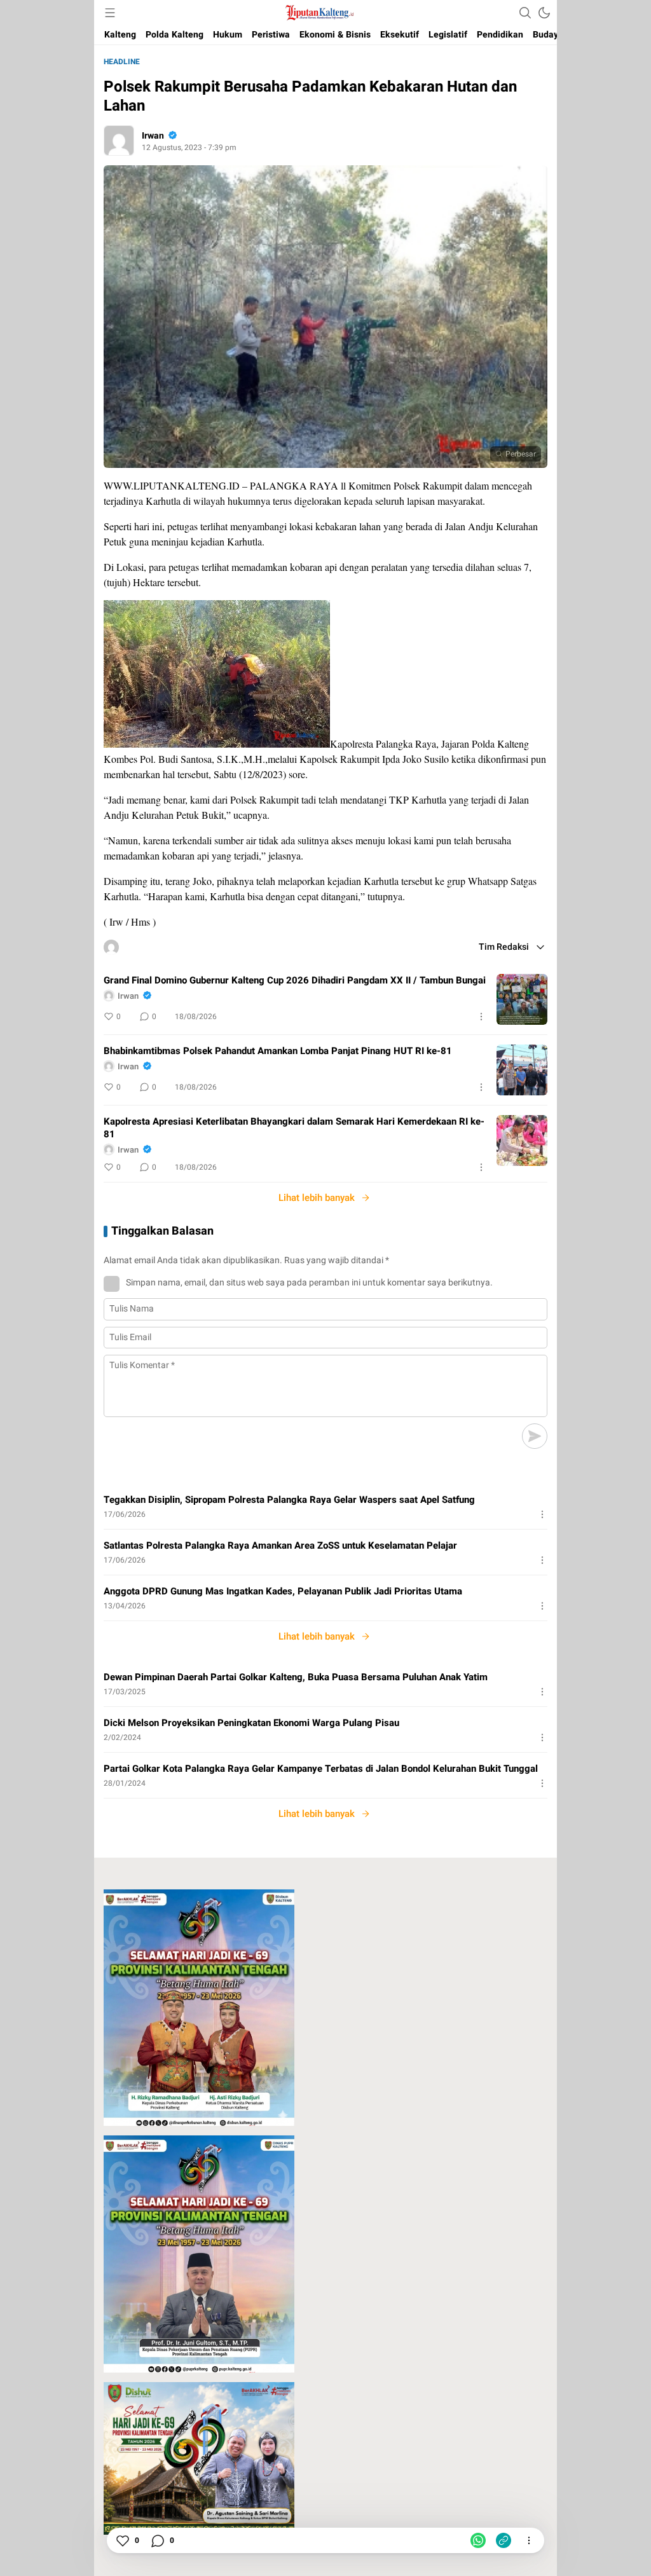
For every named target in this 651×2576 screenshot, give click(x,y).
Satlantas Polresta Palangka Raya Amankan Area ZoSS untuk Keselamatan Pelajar (280, 1545)
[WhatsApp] (478, 2540)
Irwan (153, 136)
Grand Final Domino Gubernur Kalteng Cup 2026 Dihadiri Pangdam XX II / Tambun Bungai (295, 980)
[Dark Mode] (544, 13)
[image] (522, 999)
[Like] (122, 2540)
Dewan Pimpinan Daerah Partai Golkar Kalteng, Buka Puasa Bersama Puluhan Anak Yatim (296, 1677)
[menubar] (110, 13)
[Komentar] (157, 2540)
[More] (481, 1017)
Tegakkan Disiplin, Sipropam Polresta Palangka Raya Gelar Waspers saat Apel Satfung (289, 1500)
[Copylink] (504, 2540)
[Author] (119, 140)
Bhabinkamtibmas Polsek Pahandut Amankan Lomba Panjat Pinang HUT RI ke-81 (278, 1051)
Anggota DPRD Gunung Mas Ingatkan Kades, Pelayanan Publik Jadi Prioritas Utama (283, 1591)
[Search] (525, 13)
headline (122, 62)
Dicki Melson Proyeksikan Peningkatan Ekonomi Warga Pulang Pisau (251, 1723)
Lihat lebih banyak (317, 1198)
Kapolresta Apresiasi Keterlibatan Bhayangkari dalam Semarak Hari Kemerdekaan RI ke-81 (294, 1128)
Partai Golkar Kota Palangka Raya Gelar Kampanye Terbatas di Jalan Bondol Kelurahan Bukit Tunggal (321, 1769)
